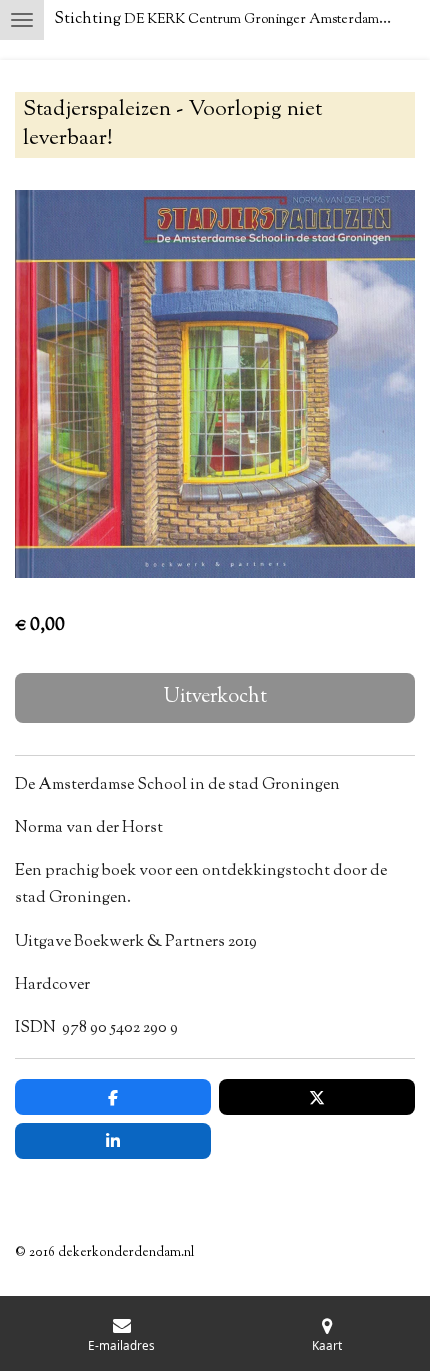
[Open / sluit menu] (22, 20)
